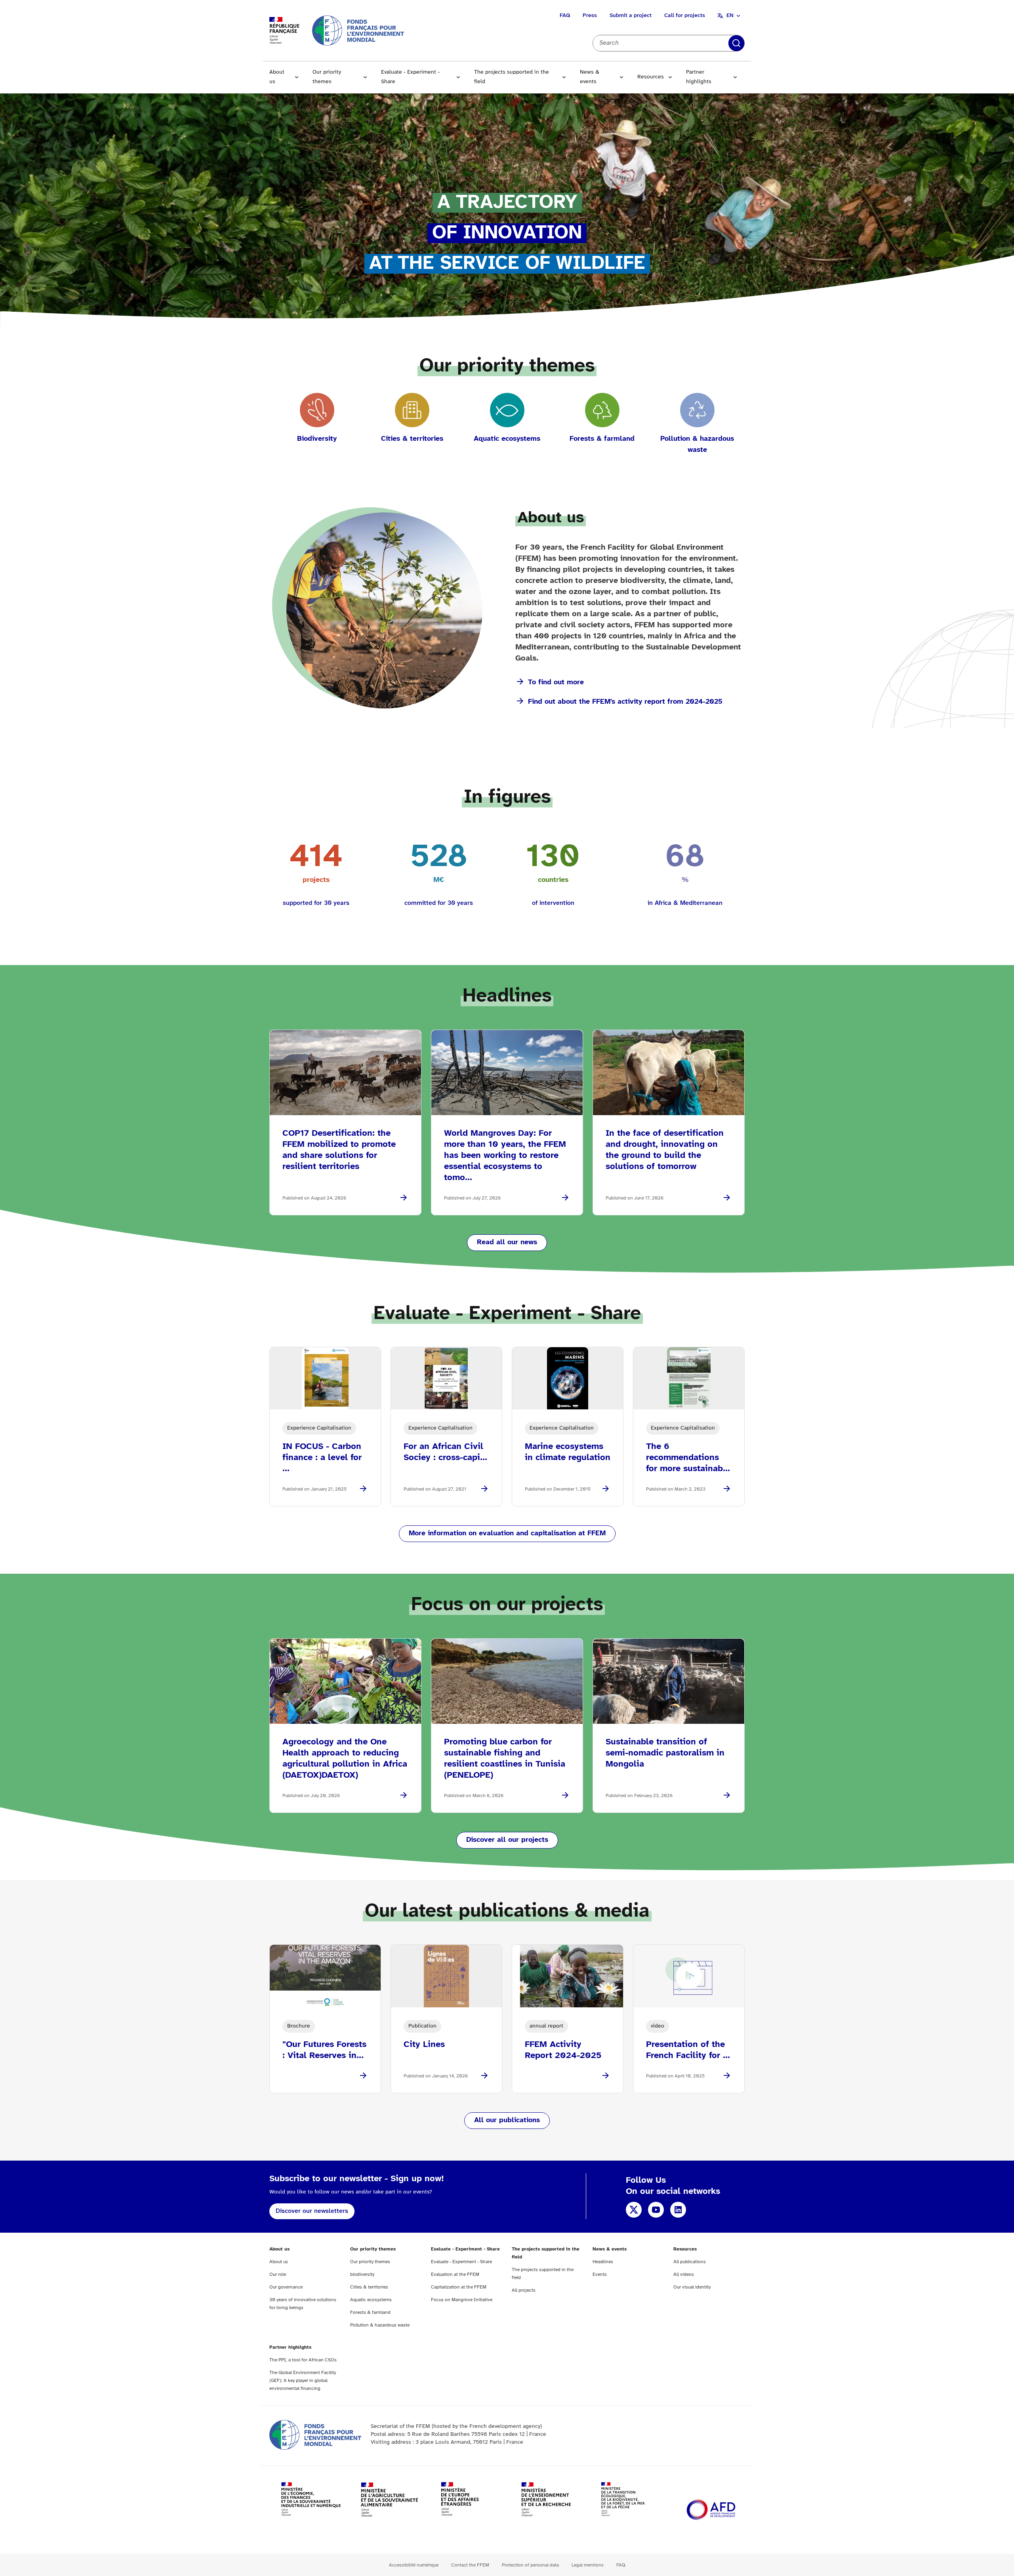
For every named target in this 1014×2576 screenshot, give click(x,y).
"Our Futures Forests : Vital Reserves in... (324, 2050)
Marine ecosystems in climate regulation (568, 1452)
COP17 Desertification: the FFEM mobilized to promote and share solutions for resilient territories (339, 1150)
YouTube (656, 2210)
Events (600, 2274)
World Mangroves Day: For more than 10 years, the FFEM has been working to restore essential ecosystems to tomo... (505, 1156)
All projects (524, 2290)
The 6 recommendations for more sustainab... (688, 1458)
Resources (651, 77)
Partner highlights (699, 77)
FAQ (565, 16)
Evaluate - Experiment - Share (410, 77)
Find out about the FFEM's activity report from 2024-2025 (625, 702)
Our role (278, 2274)
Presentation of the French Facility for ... (688, 2050)
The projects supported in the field (512, 77)
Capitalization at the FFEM (459, 2287)
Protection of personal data (530, 2565)
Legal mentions (588, 2565)
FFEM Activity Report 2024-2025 (563, 2050)
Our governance (286, 2287)
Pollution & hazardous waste (380, 2325)
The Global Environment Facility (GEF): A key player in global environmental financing (303, 2381)
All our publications (507, 2120)
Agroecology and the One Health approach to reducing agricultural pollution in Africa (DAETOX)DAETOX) (345, 1759)
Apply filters (736, 43)
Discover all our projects (507, 1840)
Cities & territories (369, 2287)
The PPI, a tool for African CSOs (303, 2360)
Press (590, 16)
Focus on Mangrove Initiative (462, 2300)
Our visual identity (692, 2287)
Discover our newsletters (312, 2211)
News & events (590, 77)
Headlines (603, 2262)
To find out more (556, 683)
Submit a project (631, 16)
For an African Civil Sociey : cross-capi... (445, 1452)
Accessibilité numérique (414, 2565)
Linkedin (678, 2210)
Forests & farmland (370, 2312)
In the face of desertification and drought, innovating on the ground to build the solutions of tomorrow (665, 1150)
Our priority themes (327, 77)
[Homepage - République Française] (358, 30)
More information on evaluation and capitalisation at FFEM (507, 1534)
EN (730, 16)
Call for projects (685, 16)
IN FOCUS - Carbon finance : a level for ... (322, 1458)
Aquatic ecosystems (371, 2300)
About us (277, 77)
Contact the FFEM (470, 2565)
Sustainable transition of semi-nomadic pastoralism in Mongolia (665, 1753)
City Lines (424, 2045)
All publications (690, 2262)
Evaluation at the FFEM (455, 2274)
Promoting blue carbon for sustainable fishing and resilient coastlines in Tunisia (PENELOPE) (505, 1759)
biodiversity (362, 2274)
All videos (684, 2274)
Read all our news (507, 1242)
